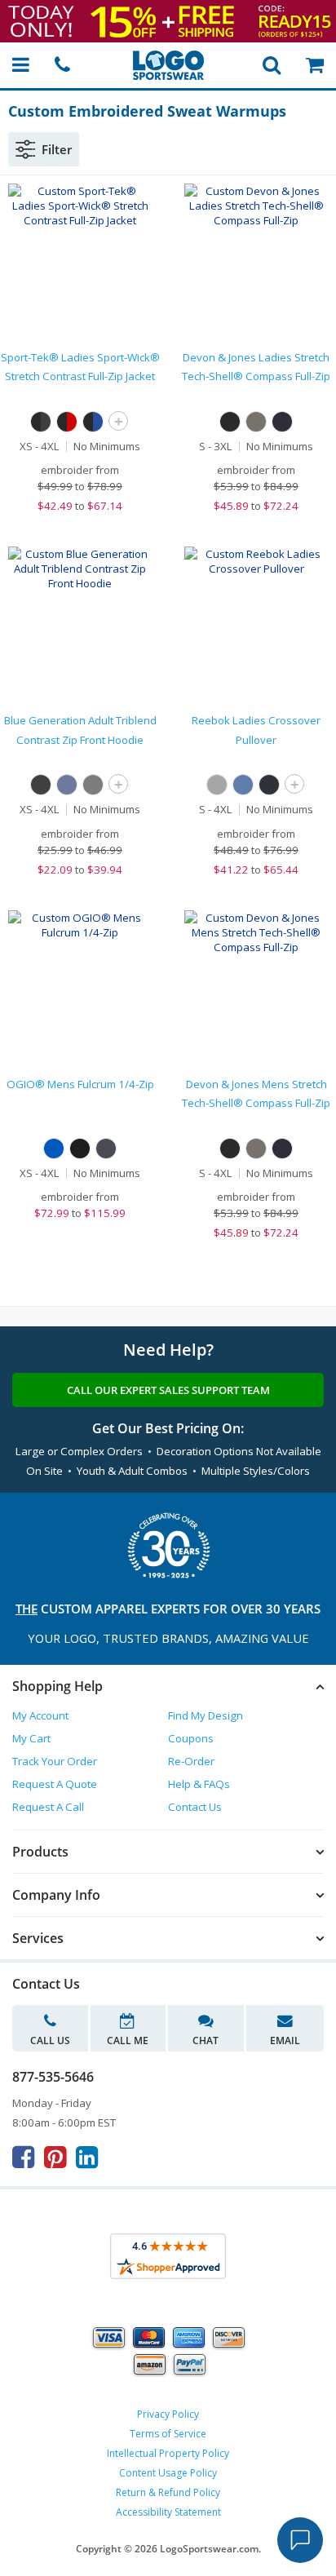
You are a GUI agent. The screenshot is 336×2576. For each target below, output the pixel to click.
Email (285, 2040)
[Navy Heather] (243, 785)
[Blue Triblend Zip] (67, 785)
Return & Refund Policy (168, 2492)
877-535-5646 (53, 2077)
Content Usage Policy (168, 2473)
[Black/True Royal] (93, 422)
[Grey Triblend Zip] (93, 785)
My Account (40, 1715)
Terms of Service (168, 2434)
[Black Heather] (269, 785)
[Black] (230, 422)
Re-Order (191, 1761)
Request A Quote (55, 1784)
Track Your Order (55, 1761)
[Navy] (282, 422)
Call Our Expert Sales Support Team (168, 1390)
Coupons (191, 1738)
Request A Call (48, 1807)
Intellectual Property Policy (168, 2453)
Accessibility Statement (168, 2512)
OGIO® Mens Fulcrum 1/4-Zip (80, 1084)
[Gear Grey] (106, 1149)
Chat (206, 2040)
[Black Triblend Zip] (41, 785)
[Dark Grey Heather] (256, 422)
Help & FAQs (199, 1784)
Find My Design (206, 1715)
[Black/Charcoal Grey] (41, 422)
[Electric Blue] (54, 1149)
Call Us (50, 2040)
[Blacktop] (80, 1149)
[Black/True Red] (67, 422)
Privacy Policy (168, 2414)
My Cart (31, 1738)
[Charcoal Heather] (217, 785)
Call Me (128, 2040)
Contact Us (195, 1807)
